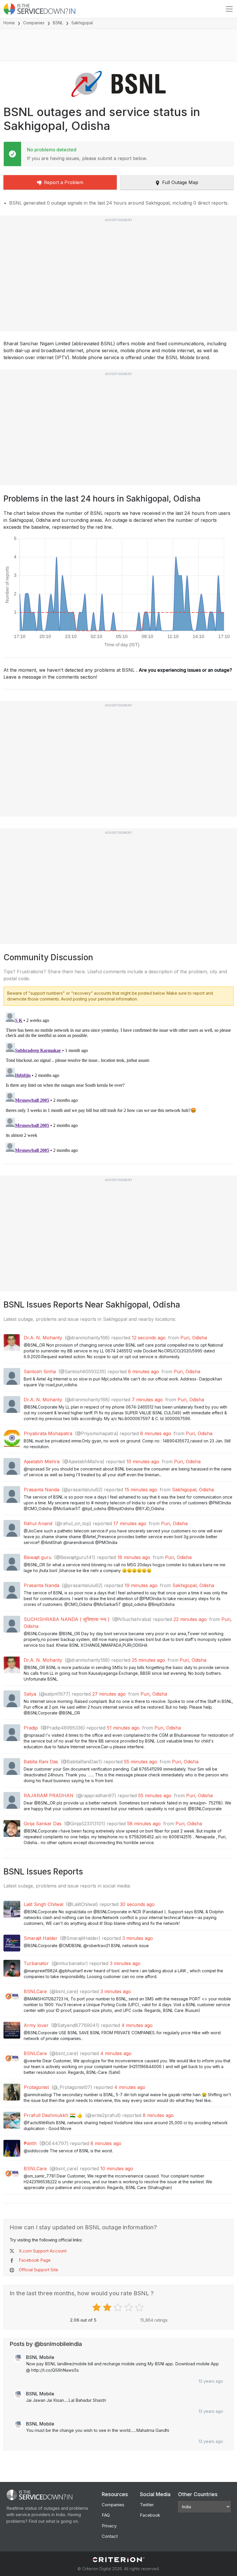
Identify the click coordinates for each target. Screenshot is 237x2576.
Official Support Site (38, 2270)
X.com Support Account (43, 2251)
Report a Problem (64, 182)
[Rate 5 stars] (140, 2307)
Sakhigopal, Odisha (193, 1490)
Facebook (150, 2515)
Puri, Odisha (194, 1338)
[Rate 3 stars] (119, 2307)
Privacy (109, 2526)
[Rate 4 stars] (129, 2307)
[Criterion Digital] (118, 2560)
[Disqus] (118, 1083)
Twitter (147, 2505)
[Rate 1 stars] (97, 2307)
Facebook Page (35, 2260)
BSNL (58, 23)
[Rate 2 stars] (108, 2307)
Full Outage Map (180, 182)
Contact (110, 2536)
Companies (34, 23)
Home (9, 23)
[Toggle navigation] (229, 9)
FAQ (106, 2515)
